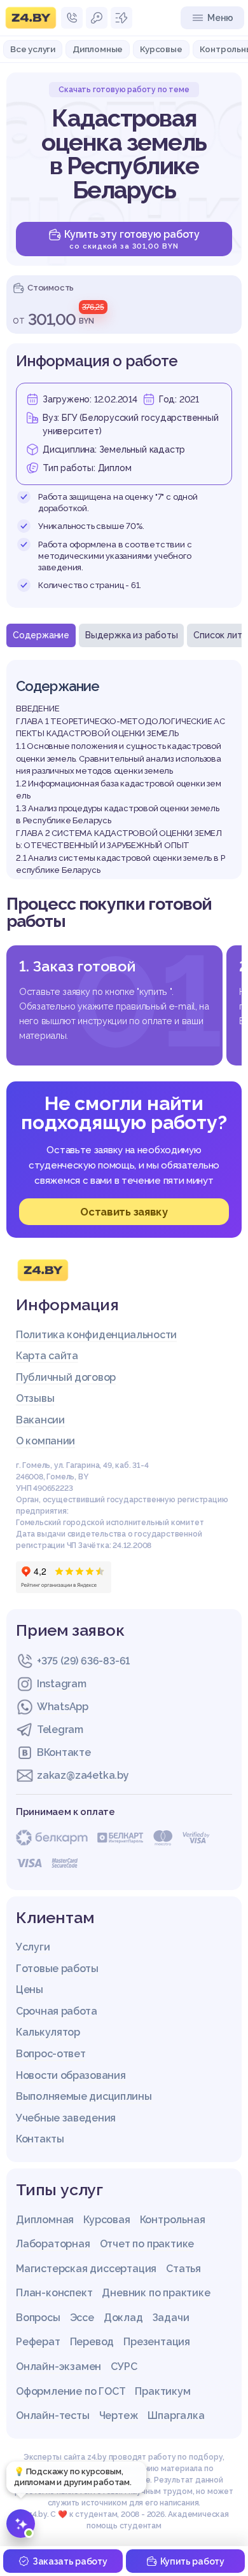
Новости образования (71, 2075)
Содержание (41, 635)
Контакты (40, 2139)
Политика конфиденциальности (96, 1335)
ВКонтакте (64, 1752)
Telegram (60, 1730)
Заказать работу (70, 2561)
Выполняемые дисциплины (84, 2096)
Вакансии (40, 1420)
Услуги (33, 1947)
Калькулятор (48, 2032)
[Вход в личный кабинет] (97, 18)
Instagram (61, 1684)
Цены (30, 1990)
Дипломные (98, 49)
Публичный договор (66, 1377)
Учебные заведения (66, 2118)
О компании (45, 1441)
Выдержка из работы (131, 635)
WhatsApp (63, 1707)
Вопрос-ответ (51, 2054)
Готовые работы (57, 1969)
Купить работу (192, 2561)
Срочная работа (57, 2011)
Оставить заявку (124, 1212)
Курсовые (161, 49)
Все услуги (33, 49)
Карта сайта (47, 1356)
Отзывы (35, 1398)
